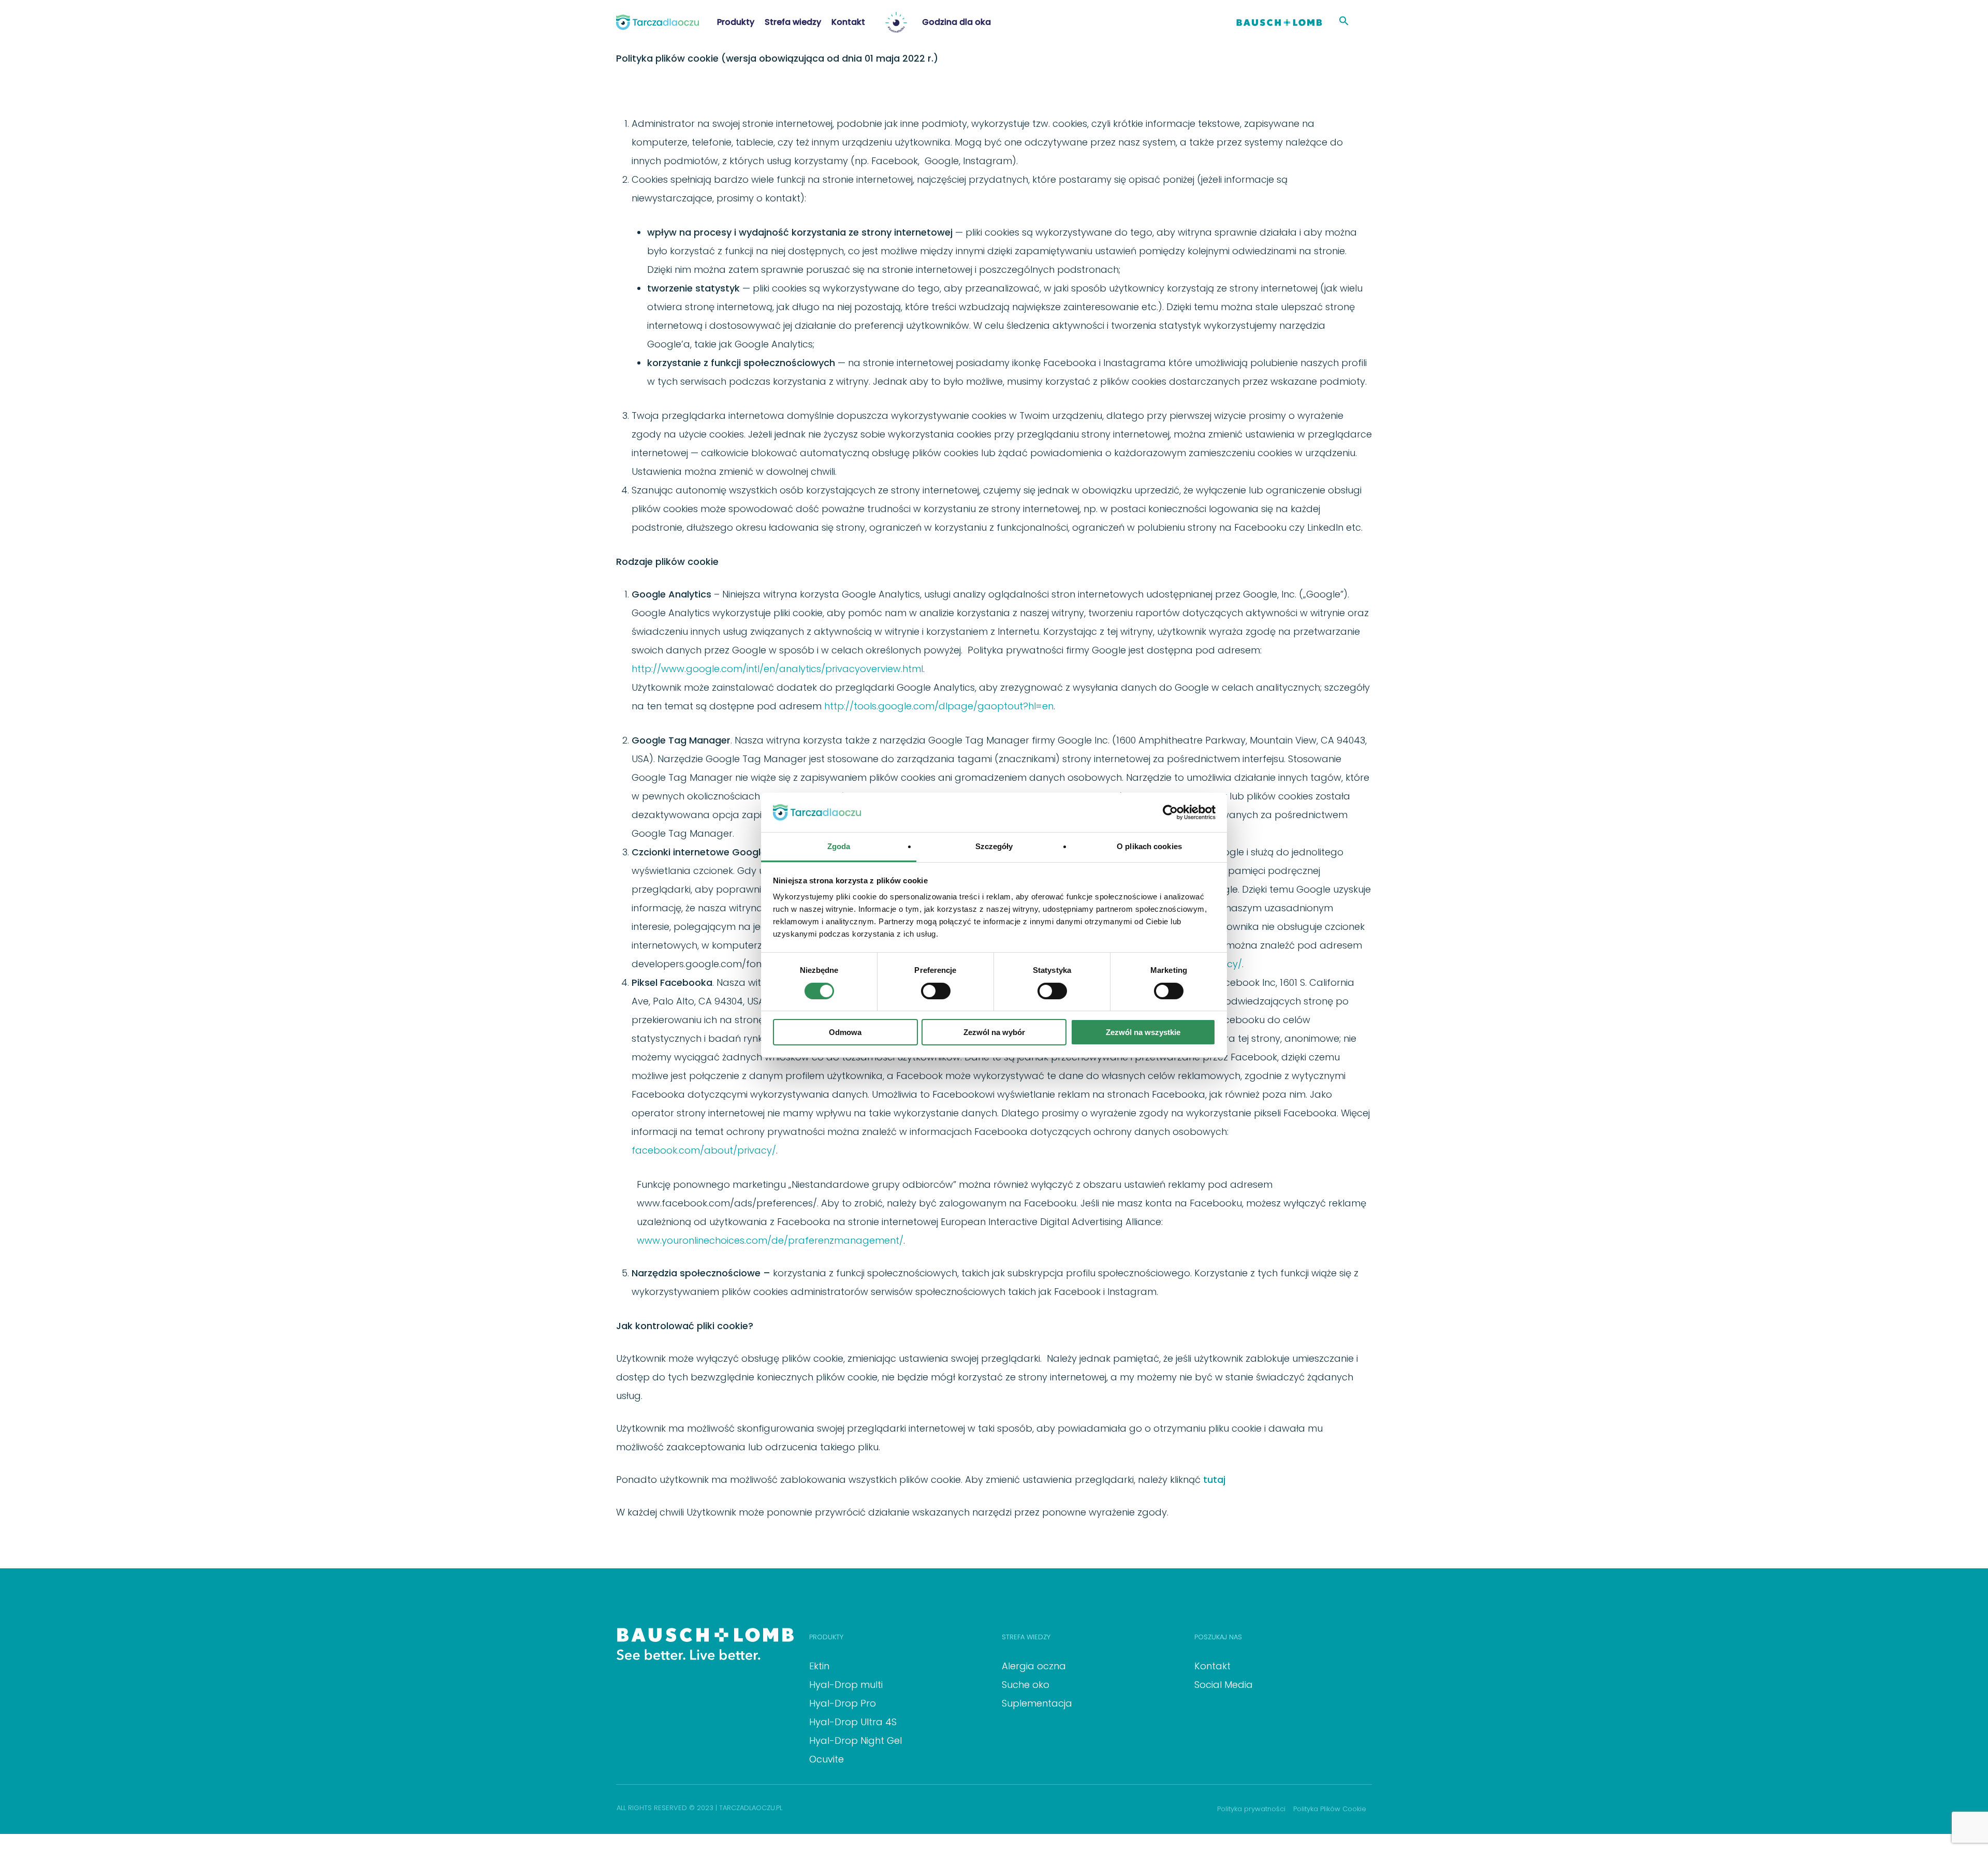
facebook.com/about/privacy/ (704, 1150)
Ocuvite (827, 1759)
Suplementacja (1037, 1703)
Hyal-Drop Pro (843, 1703)
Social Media (1224, 1685)
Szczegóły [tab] (994, 846)
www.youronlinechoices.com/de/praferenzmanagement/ (770, 1240)
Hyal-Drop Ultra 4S (853, 1722)
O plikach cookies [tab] (1149, 846)
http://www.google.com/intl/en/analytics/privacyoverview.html (777, 669)
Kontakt (1212, 1666)
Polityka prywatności (1251, 1809)
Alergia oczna (1034, 1666)
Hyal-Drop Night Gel (856, 1740)
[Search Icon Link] (1344, 22)
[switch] (936, 991)
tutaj (1214, 1480)
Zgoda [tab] (839, 846)
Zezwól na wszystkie (1143, 1032)
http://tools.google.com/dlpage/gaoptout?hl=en (939, 706)
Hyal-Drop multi (846, 1685)
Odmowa (845, 1032)
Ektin (819, 1666)
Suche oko (1026, 1685)
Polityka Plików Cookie (1330, 1809)
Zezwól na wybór (994, 1032)
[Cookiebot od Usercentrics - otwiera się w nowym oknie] (1170, 812)
